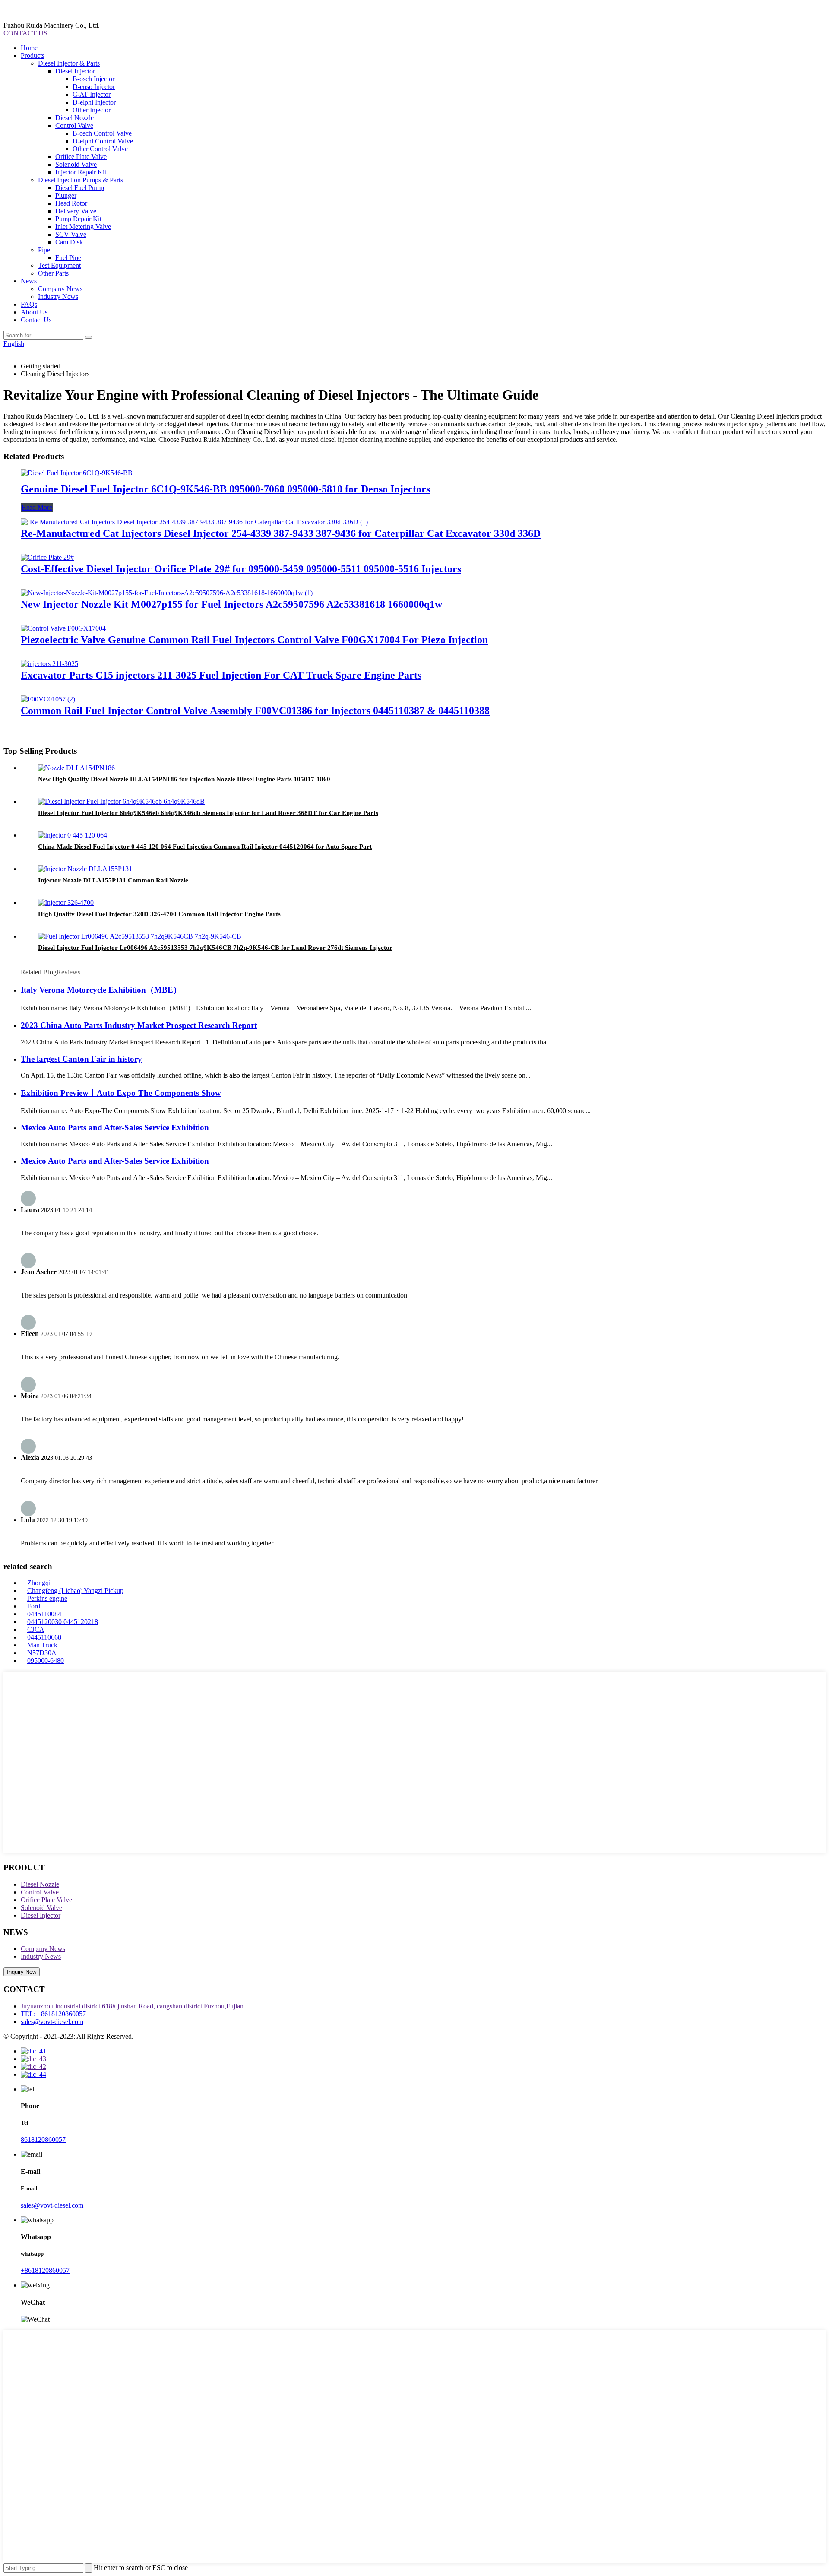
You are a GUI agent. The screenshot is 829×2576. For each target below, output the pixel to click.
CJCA (36, 1629)
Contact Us (36, 320)
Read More (37, 507)
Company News (60, 289)
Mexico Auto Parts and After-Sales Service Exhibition (115, 1128)
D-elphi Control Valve (103, 141)
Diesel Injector (75, 71)
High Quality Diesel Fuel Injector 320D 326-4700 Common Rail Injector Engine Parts (159, 914)
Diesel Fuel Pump (80, 188)
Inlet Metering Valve (83, 227)
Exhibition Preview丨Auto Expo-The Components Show (121, 1093)
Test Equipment (59, 265)
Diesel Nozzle (74, 118)
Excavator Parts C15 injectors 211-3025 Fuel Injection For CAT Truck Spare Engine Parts (221, 675)
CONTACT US (25, 33)
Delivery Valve (76, 211)
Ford (34, 1606)
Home (29, 48)
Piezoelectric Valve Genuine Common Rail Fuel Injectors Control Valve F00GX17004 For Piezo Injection (254, 640)
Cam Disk (69, 242)
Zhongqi (39, 1583)
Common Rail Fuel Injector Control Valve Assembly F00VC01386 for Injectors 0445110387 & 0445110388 (255, 711)
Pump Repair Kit (78, 219)
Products (33, 56)
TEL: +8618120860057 (53, 2014)
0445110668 (44, 1637)
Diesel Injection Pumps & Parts (81, 180)
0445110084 (44, 1614)
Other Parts (53, 273)
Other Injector (92, 110)
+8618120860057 (45, 2270)
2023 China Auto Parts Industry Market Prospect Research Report (139, 1025)
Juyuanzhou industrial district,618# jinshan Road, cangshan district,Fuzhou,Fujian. (133, 2006)
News (29, 281)
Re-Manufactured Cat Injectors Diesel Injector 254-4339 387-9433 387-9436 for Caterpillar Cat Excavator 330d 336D (281, 533)
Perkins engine (47, 1598)
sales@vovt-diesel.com (52, 2022)
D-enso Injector (94, 87)
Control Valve (74, 125)
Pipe (44, 250)
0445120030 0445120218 (63, 1622)
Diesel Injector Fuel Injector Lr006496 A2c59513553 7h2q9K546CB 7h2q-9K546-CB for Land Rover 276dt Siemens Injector (215, 948)
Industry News (58, 297)
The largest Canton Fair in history (81, 1059)
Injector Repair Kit (81, 172)
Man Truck (42, 1645)
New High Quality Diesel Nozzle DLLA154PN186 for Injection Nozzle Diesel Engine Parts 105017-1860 (184, 779)
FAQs (29, 304)
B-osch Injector (93, 79)
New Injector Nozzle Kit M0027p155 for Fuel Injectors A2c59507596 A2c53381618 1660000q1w (231, 604)
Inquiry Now (22, 1972)
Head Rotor (71, 203)
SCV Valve (71, 234)
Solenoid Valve (76, 164)
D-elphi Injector (94, 102)
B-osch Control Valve (102, 133)
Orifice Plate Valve (81, 157)
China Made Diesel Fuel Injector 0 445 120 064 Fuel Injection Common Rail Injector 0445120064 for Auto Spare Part (205, 847)
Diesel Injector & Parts (69, 63)
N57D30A (42, 1653)
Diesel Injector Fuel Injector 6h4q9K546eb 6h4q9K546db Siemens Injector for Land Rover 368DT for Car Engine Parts (208, 813)
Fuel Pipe (68, 258)
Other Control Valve (100, 149)
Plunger (66, 195)
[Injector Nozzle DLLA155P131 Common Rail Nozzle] (85, 869)
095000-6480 (46, 1661)
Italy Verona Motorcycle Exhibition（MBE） (101, 990)
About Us (34, 312)
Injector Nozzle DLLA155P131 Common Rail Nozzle (113, 880)
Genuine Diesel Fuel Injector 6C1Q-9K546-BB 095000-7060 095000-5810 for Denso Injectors (225, 489)
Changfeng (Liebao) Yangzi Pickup (75, 1591)
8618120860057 (43, 2140)
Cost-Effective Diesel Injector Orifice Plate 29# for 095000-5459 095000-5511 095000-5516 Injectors (241, 569)
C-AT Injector (92, 94)
